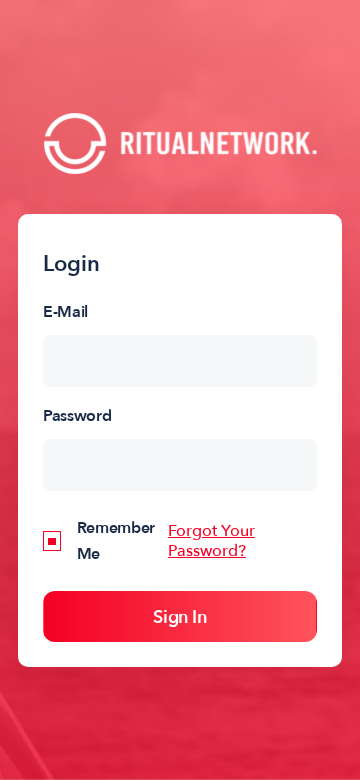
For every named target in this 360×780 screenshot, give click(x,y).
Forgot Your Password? (211, 541)
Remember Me (116, 541)
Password (77, 416)
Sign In (179, 617)
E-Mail (65, 312)
